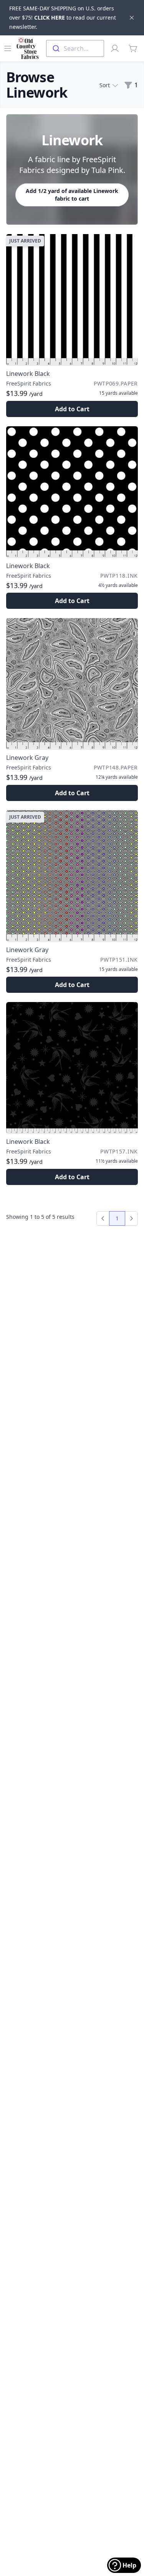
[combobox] (75, 48)
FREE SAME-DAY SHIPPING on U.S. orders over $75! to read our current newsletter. (63, 17)
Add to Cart (72, 409)
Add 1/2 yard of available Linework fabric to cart (72, 195)
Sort (105, 85)
